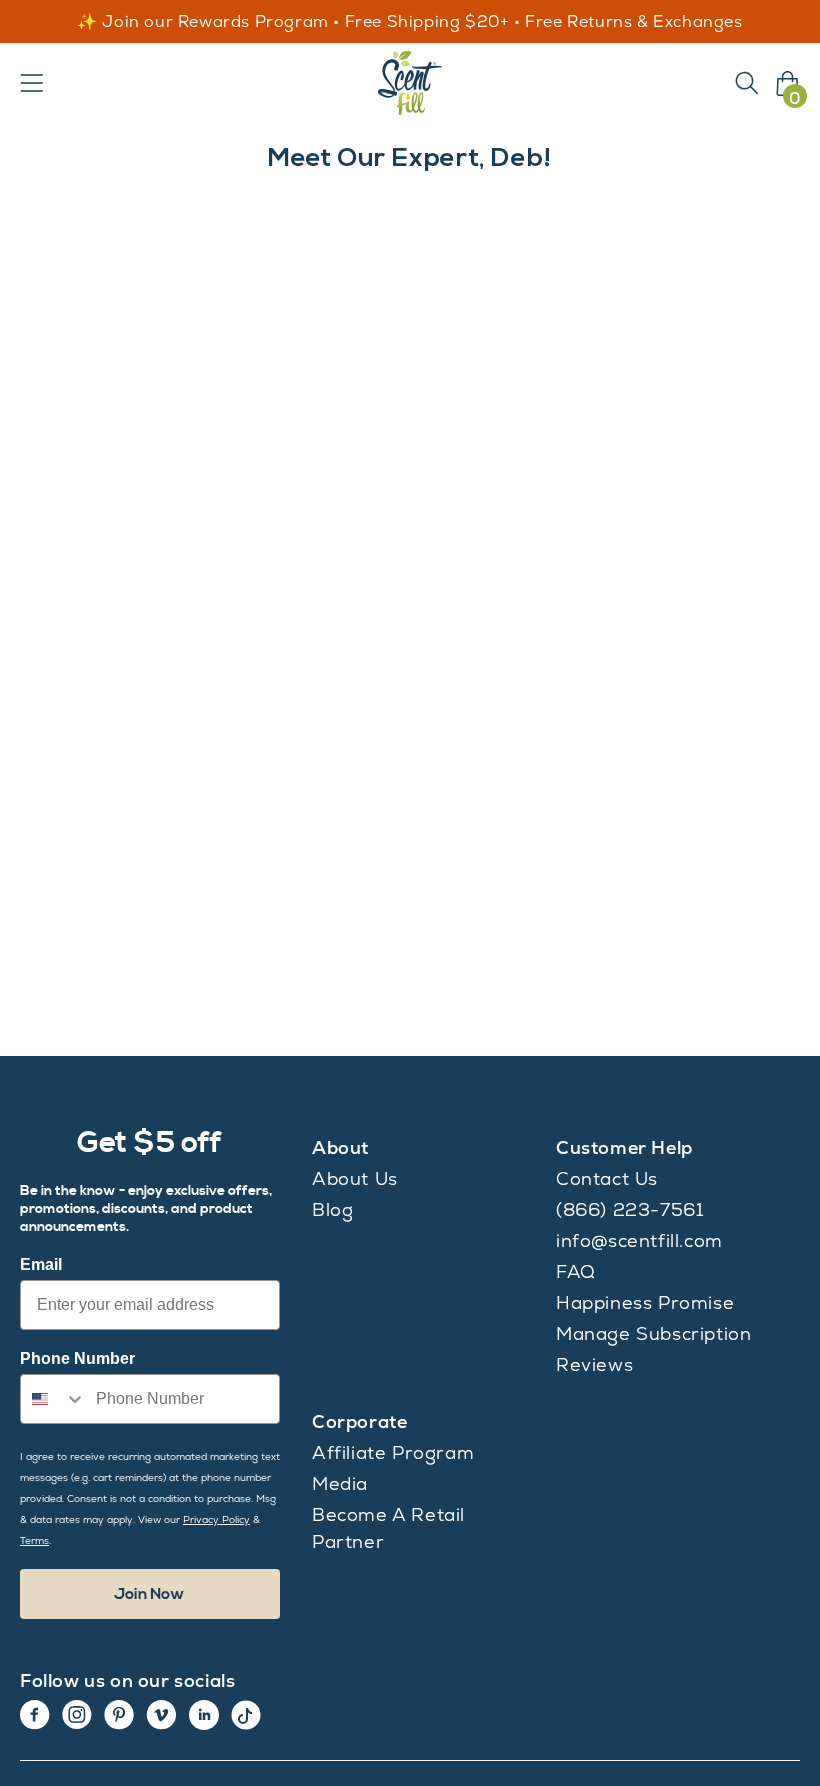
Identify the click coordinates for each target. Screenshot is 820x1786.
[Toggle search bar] (747, 83)
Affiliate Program (393, 1452)
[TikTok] (246, 1715)
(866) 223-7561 (629, 1209)
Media (340, 1483)
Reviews (594, 1364)
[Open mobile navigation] (32, 83)
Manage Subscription (653, 1333)
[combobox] (53, 1399)
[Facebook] (35, 1715)
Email (41, 1264)
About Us (355, 1178)
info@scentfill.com (639, 1240)
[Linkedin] (204, 1715)
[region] (410, 22)
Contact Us (607, 1178)
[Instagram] (77, 1715)
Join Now (149, 1594)
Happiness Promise (645, 1302)
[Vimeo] (161, 1715)
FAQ (576, 1271)
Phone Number (77, 1358)
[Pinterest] (119, 1715)
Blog (332, 1209)
